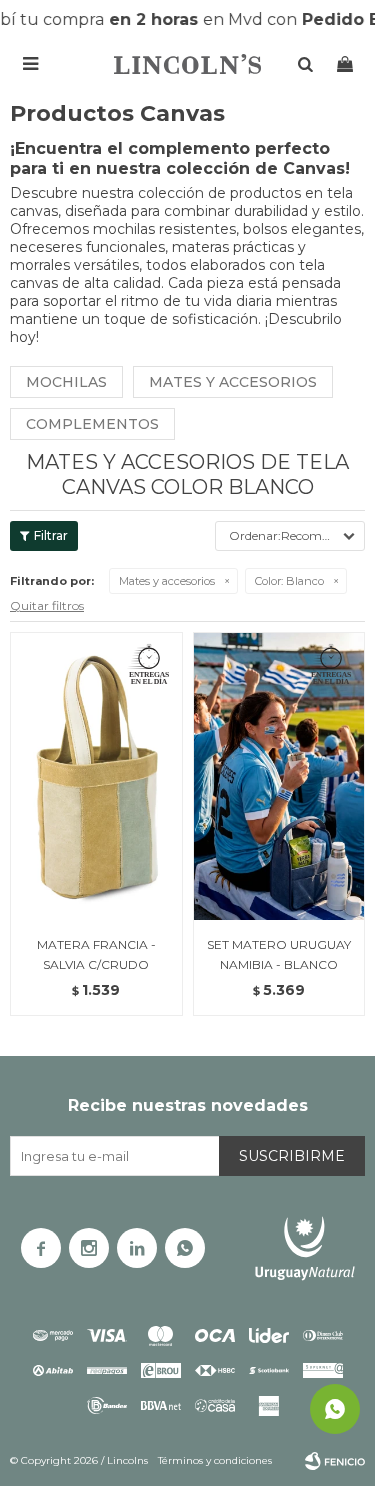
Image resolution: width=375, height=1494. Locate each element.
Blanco (289, 581)
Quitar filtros (47, 605)
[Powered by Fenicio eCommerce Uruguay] (335, 1461)
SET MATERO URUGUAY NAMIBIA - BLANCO (279, 954)
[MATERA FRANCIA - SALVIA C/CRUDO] (96, 776)
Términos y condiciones (215, 1460)
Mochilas (66, 382)
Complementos (92, 424)
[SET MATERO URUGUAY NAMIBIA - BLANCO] (279, 776)
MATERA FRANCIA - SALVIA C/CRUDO (96, 954)
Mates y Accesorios (233, 382)
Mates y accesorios (167, 581)
